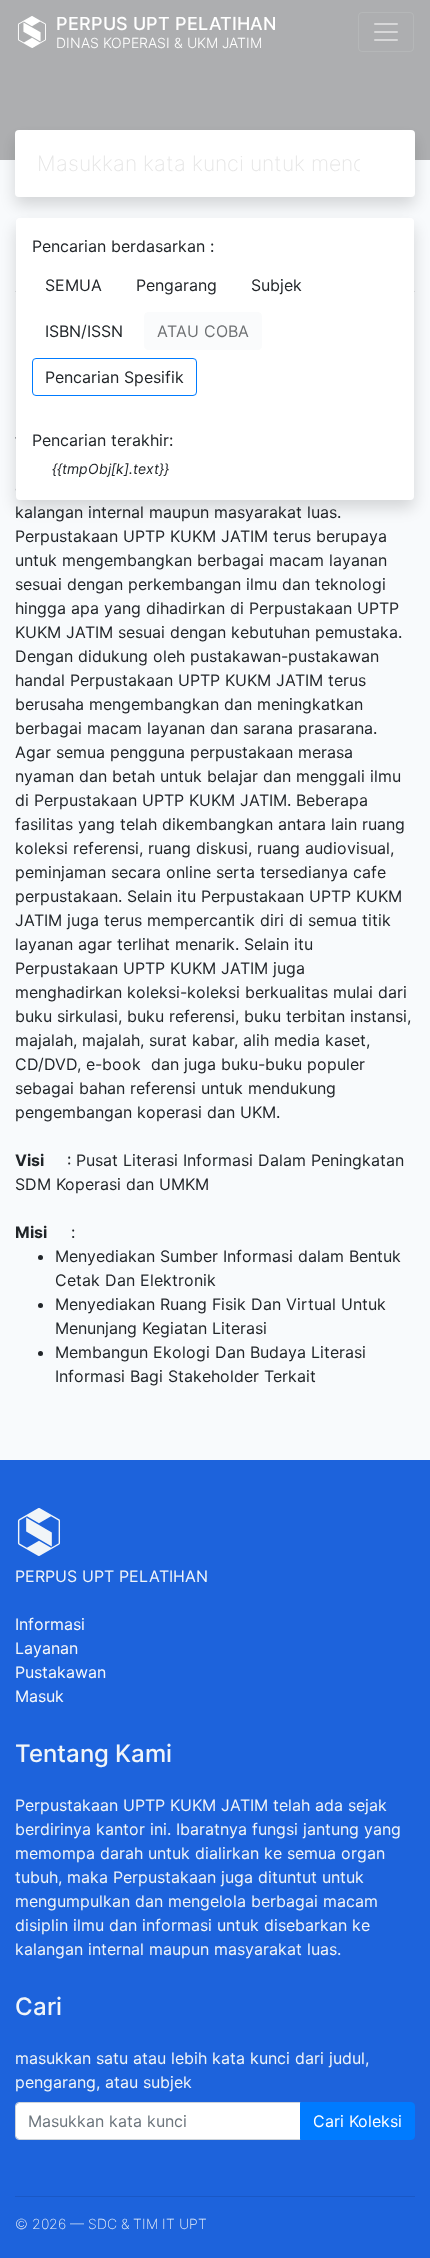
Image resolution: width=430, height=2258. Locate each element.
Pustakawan (60, 1672)
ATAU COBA (203, 331)
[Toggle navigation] (386, 32)
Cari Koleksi (357, 2121)
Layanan (46, 1648)
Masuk (39, 1696)
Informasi (50, 1624)
